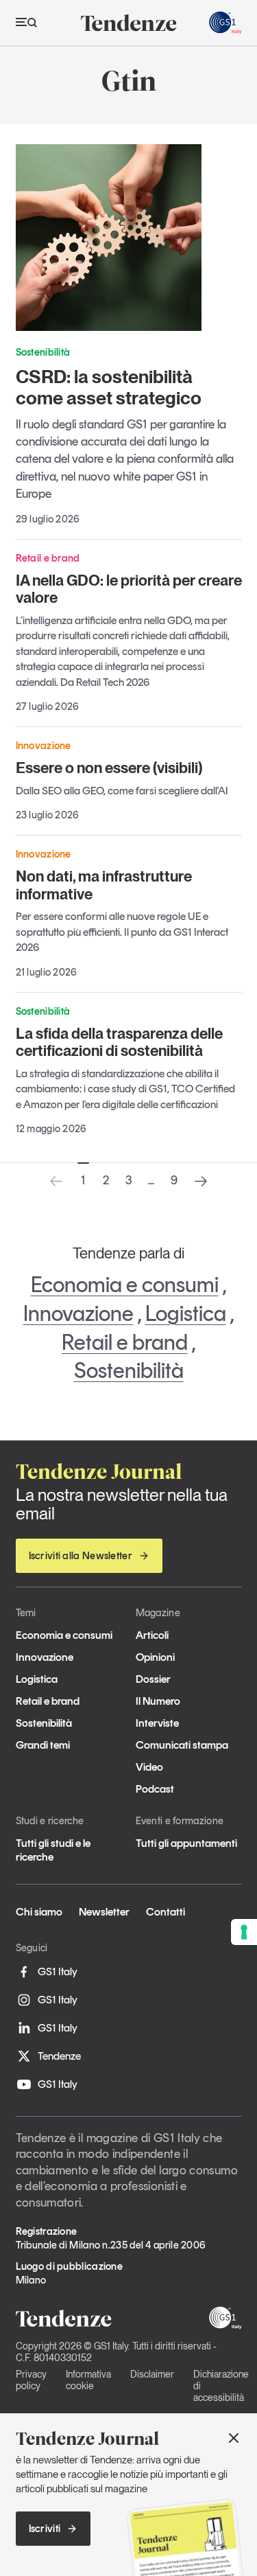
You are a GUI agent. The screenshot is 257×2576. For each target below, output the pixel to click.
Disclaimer (152, 2374)
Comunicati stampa (182, 1745)
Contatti (166, 1912)
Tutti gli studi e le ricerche (53, 1850)
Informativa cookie (88, 2380)
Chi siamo (39, 1912)
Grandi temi (43, 1745)
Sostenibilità (129, 1370)
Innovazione (78, 1313)
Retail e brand (125, 1342)
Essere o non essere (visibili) (109, 768)
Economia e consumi (125, 1285)
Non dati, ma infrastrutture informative (104, 885)
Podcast (155, 1789)
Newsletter (104, 1912)
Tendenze (59, 2056)
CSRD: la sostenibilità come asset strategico (109, 387)
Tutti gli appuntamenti (186, 1843)
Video (149, 1767)
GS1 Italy (58, 1971)
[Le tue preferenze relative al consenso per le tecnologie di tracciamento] (244, 1932)
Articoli (152, 1635)
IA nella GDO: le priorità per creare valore (129, 589)
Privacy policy (31, 2380)
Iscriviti (45, 2529)
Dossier (153, 1679)
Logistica (186, 1313)
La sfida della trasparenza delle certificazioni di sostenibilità (119, 1042)
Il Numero (158, 1701)
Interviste (157, 1723)
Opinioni (155, 1657)
